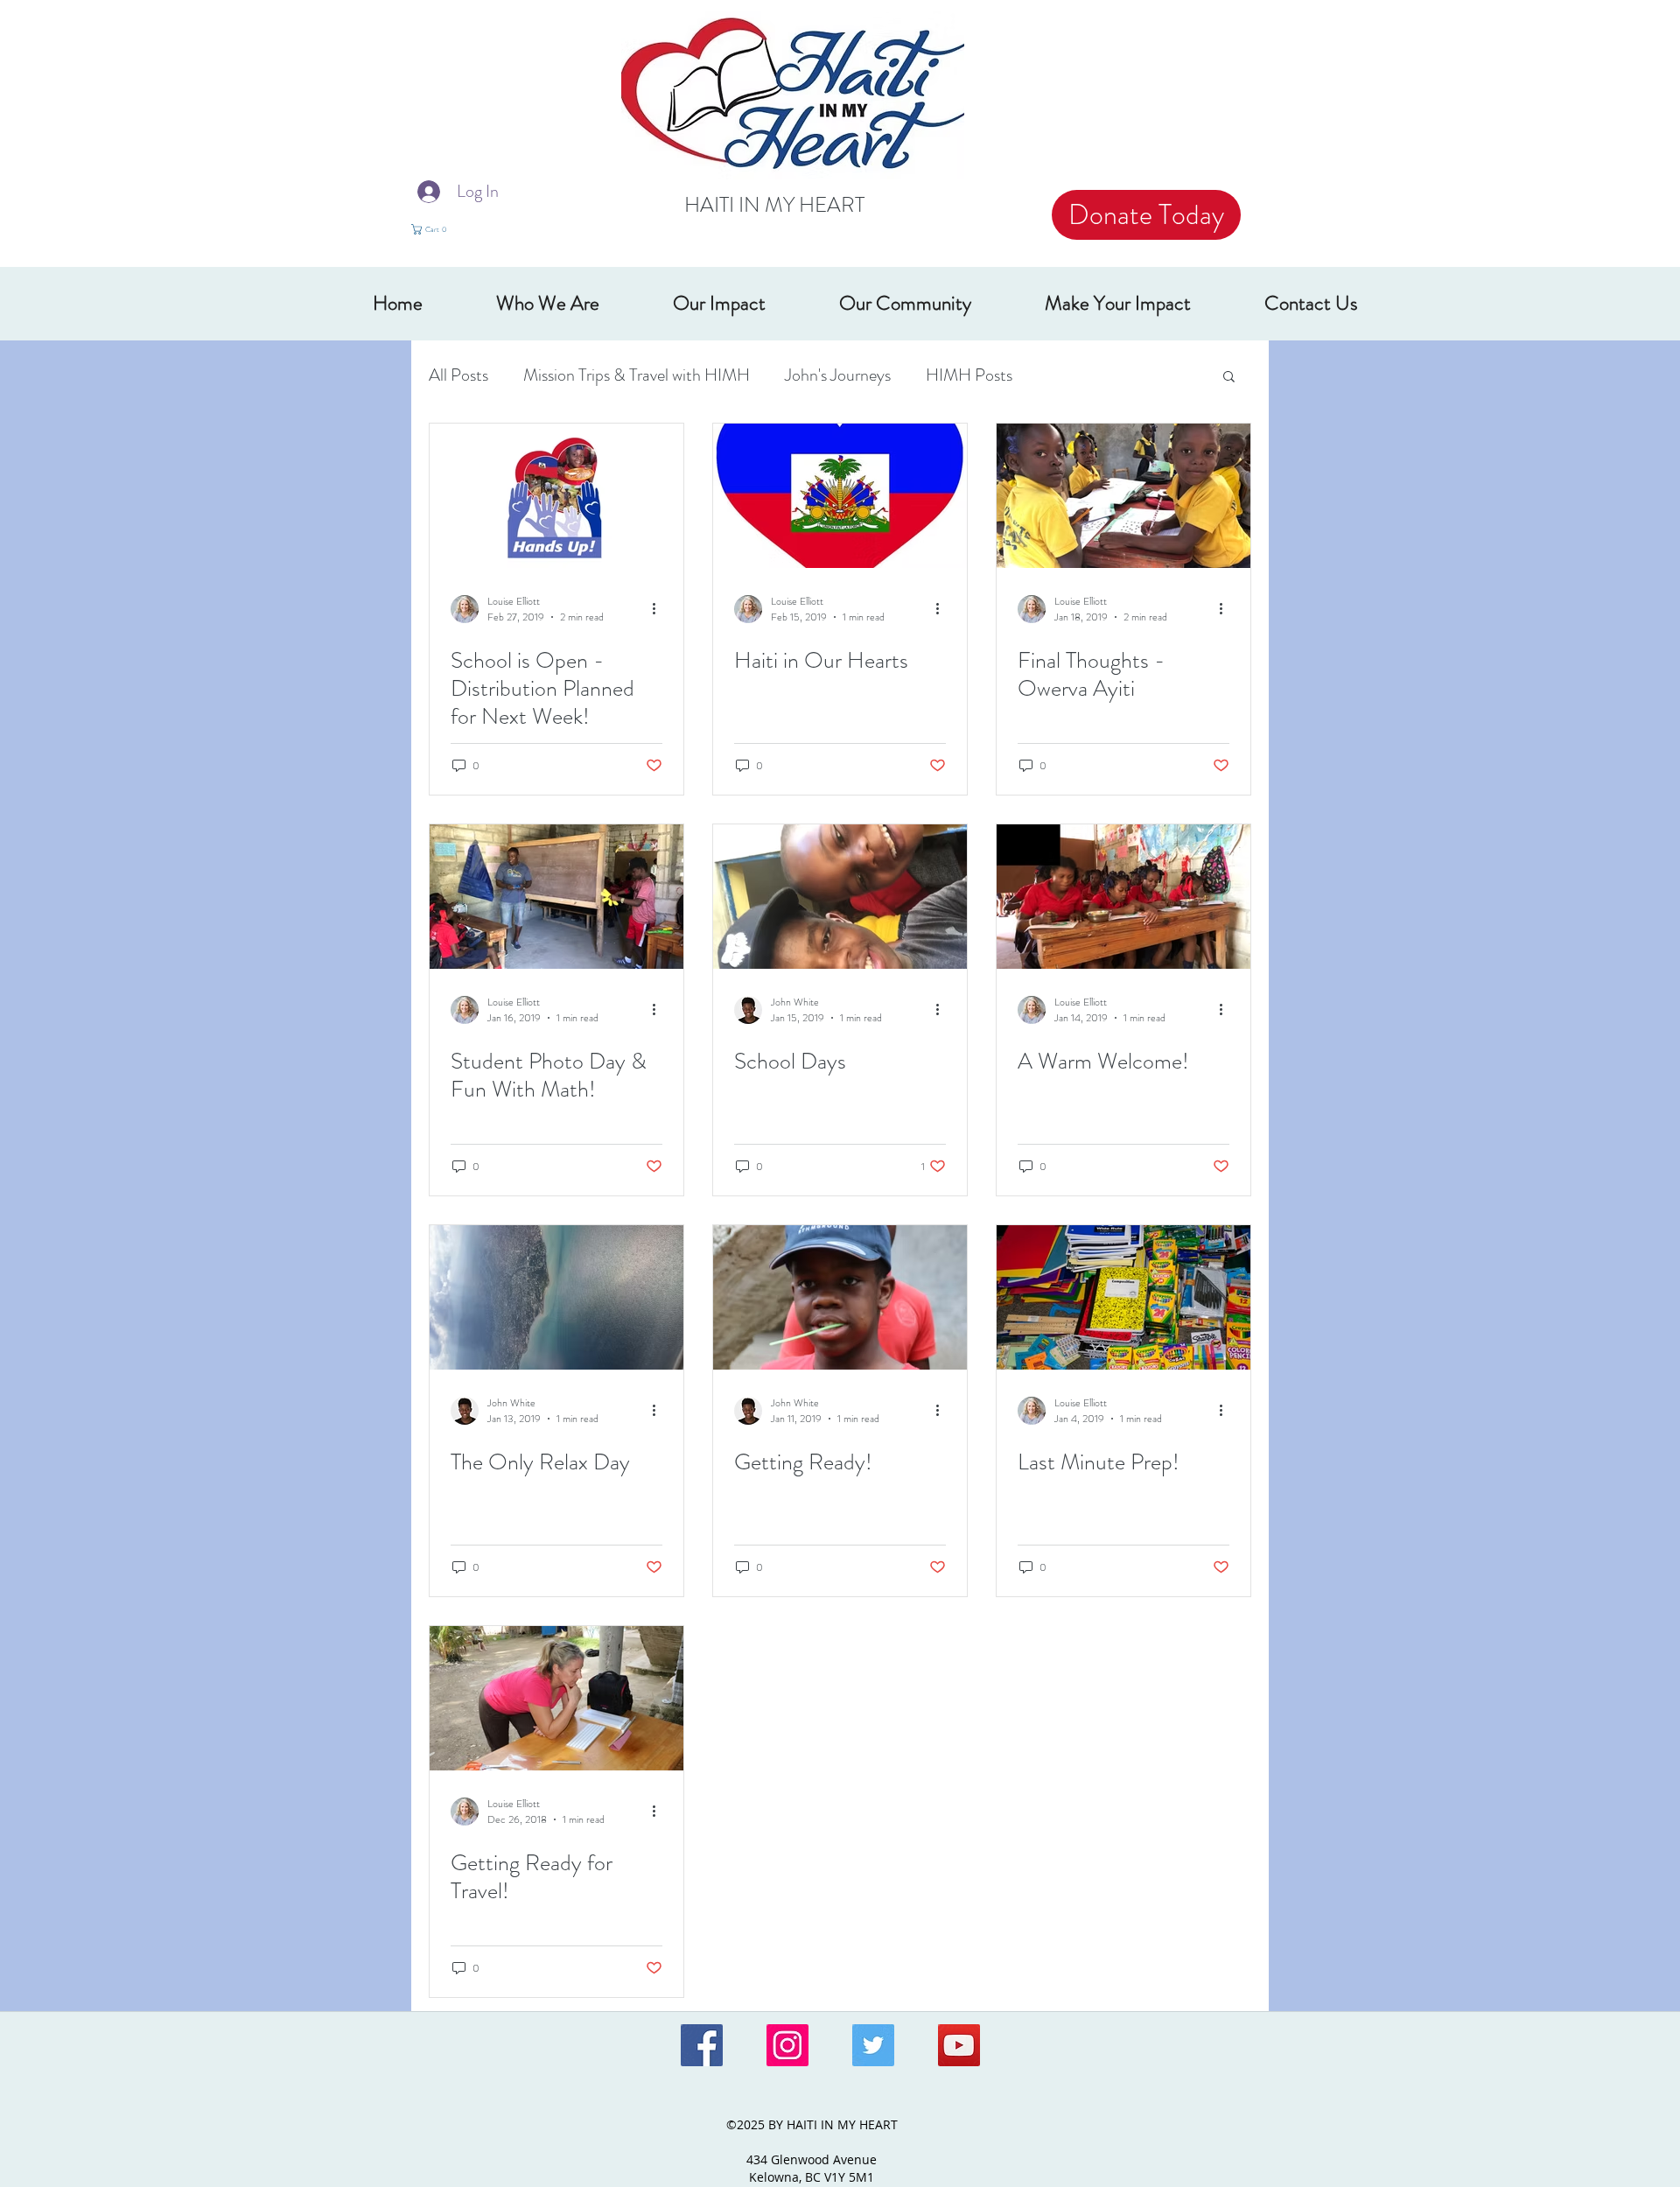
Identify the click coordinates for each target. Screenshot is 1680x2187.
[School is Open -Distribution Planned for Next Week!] (556, 496)
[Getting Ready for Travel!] (556, 1698)
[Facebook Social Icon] (702, 2045)
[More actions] (660, 609)
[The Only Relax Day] (556, 1297)
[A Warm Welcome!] (1123, 897)
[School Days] (840, 897)
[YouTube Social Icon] (959, 2045)
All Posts (458, 375)
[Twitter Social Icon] (873, 2045)
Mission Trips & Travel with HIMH (637, 375)
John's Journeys (838, 375)
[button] (440, 229)
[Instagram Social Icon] (787, 2045)
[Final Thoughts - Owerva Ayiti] (1123, 496)
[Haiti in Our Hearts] (840, 496)
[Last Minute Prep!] (1123, 1297)
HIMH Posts (969, 375)
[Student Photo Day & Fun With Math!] (556, 897)
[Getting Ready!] (840, 1297)
